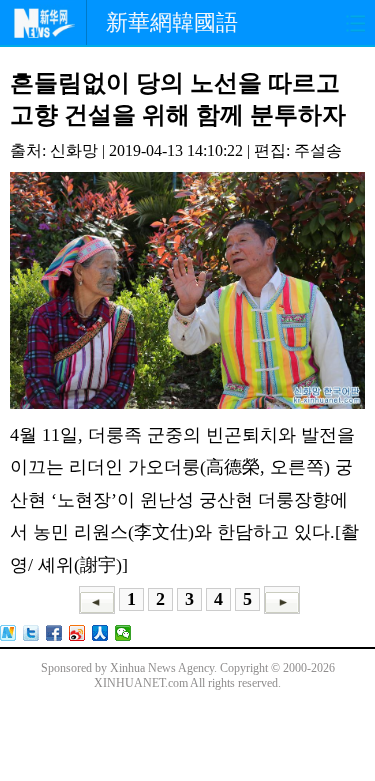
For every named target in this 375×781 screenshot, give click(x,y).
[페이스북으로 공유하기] (54, 633)
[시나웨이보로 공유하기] (77, 633)
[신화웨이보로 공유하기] (8, 633)
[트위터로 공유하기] (31, 633)
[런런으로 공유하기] (100, 633)
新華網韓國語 (172, 22)
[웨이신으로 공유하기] (123, 633)
